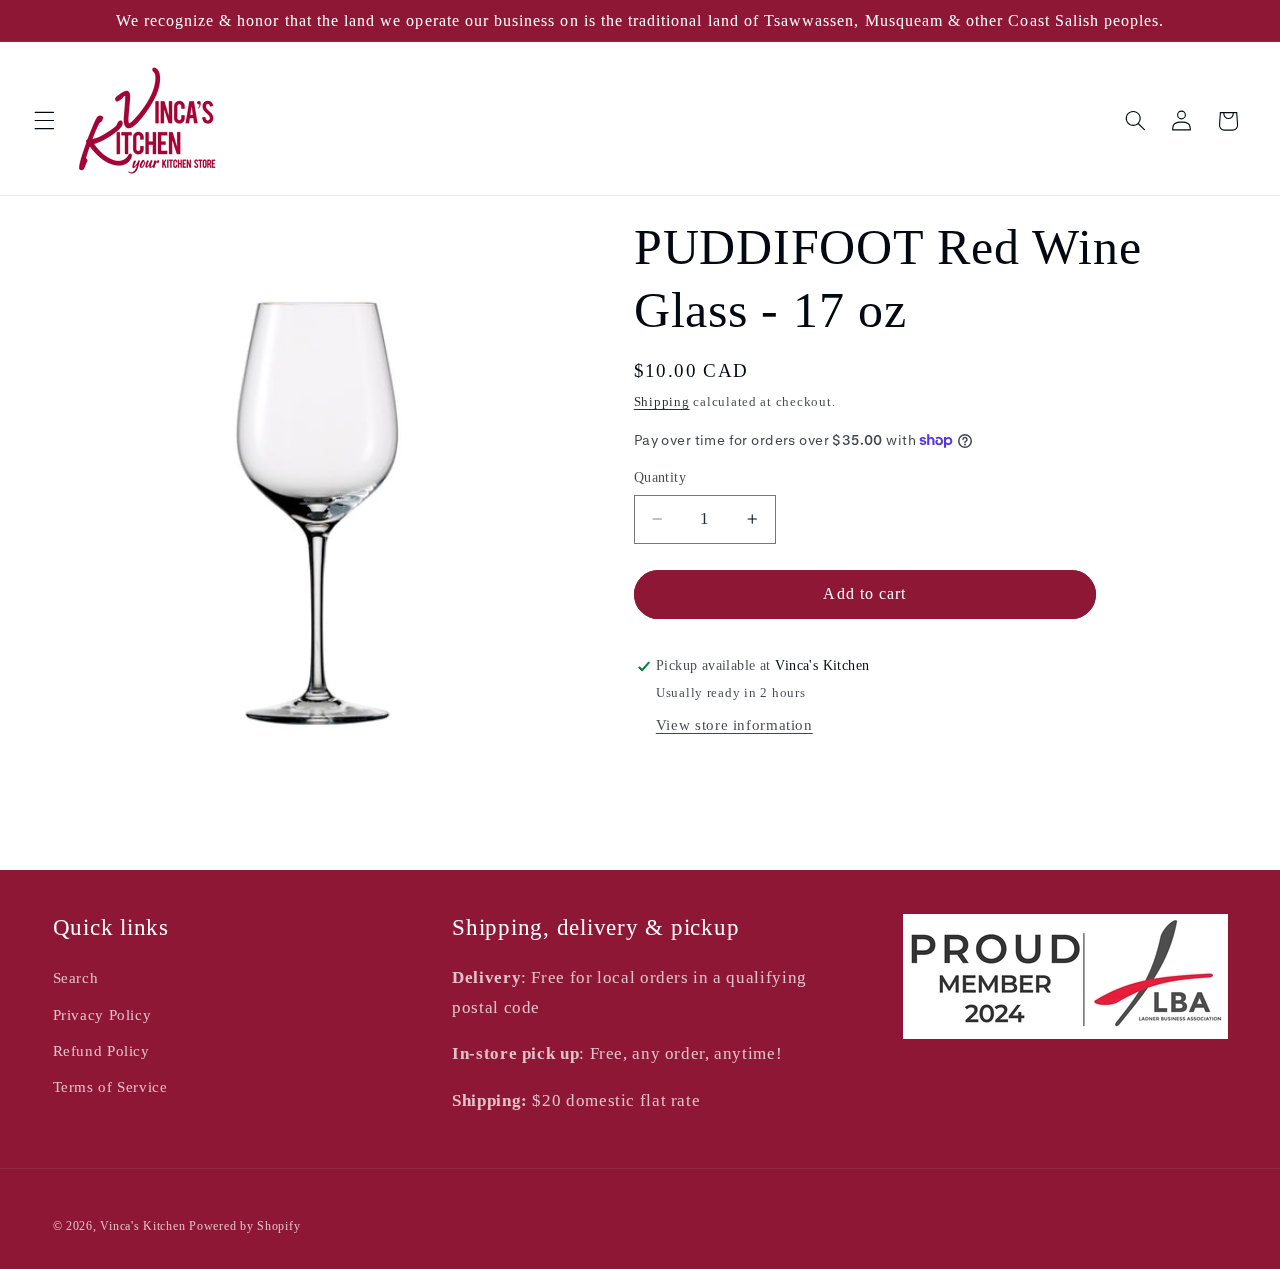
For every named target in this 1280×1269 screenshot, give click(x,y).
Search (76, 978)
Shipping (662, 402)
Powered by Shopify (244, 1226)
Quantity (660, 477)
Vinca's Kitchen (142, 1226)
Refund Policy (101, 1051)
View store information (734, 725)
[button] (44, 121)
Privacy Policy (102, 1015)
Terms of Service (110, 1087)
